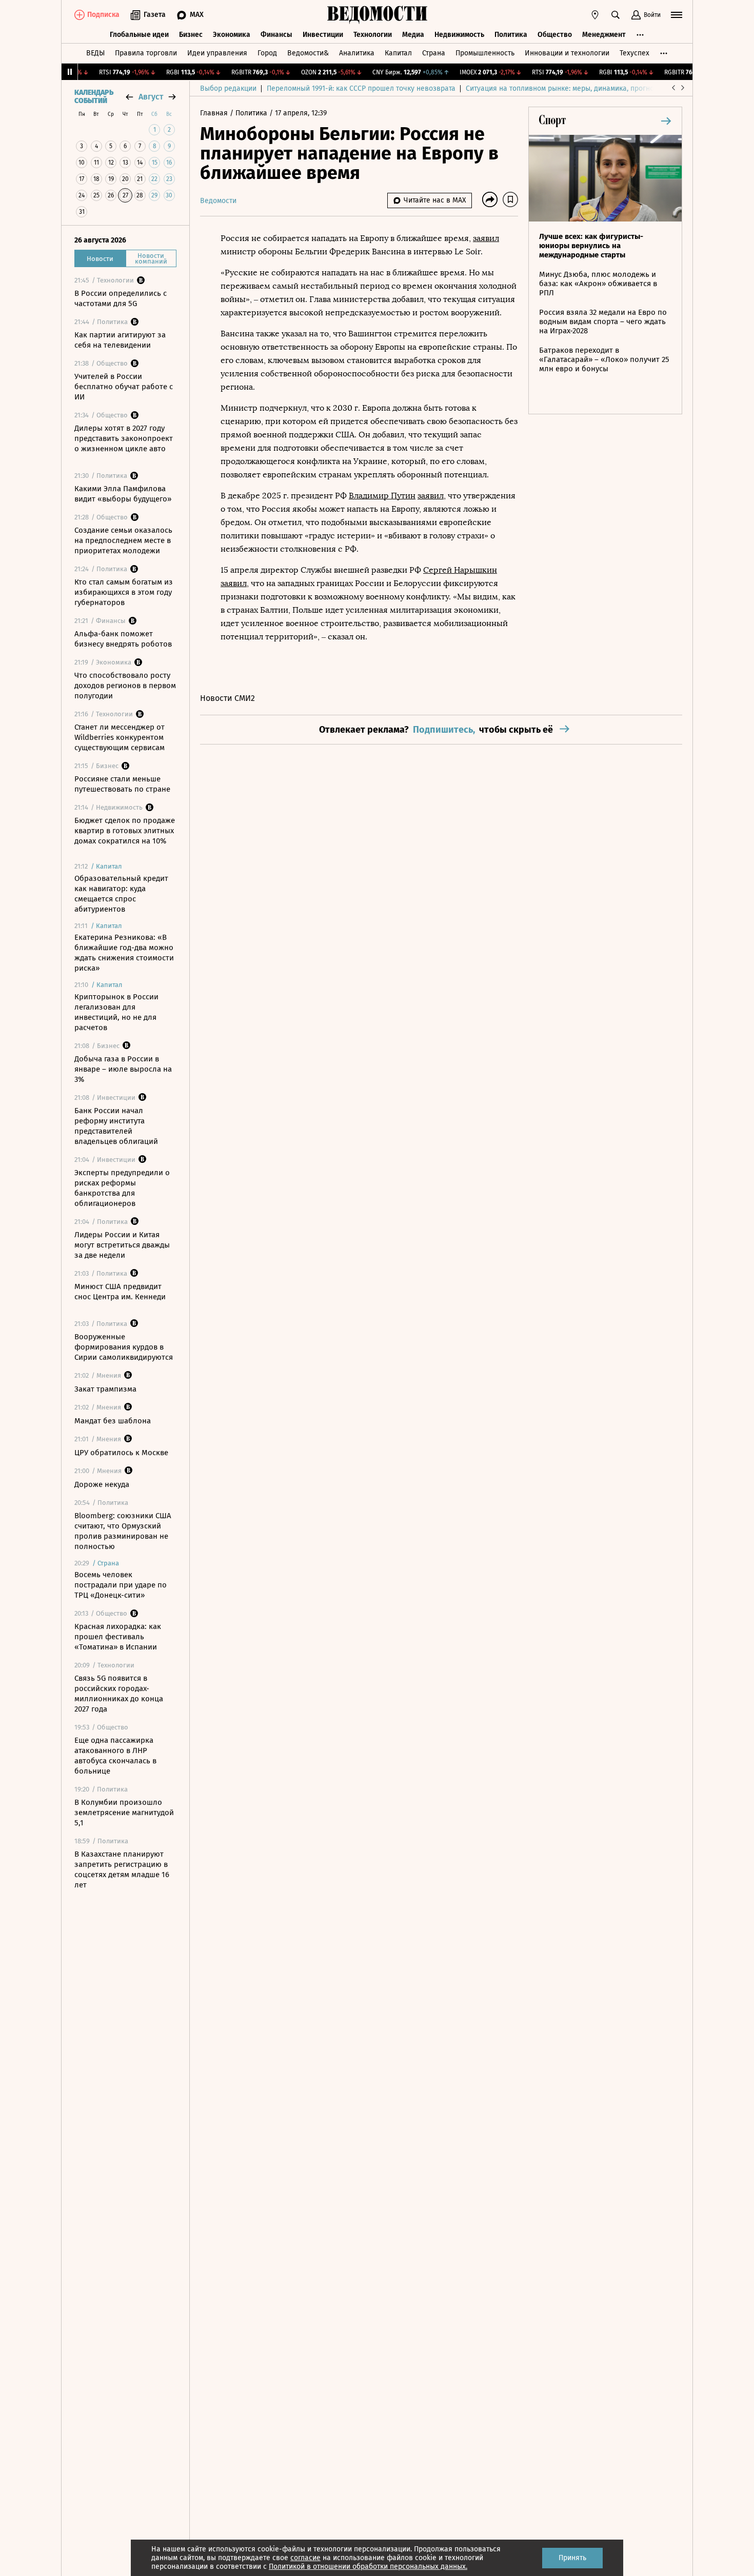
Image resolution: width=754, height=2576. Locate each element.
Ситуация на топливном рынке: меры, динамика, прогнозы (564, 88)
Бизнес (191, 35)
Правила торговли (146, 53)
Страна (434, 53)
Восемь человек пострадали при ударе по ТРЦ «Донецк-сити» (121, 1585)
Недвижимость (459, 35)
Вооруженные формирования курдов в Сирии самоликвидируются (124, 1347)
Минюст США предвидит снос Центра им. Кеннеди (120, 1292)
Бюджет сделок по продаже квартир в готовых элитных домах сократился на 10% (125, 831)
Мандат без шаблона (113, 1421)
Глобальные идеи (139, 35)
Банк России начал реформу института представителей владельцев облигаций (116, 1126)
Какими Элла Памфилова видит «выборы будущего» (123, 494)
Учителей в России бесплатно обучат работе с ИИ (124, 387)
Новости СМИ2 (227, 698)
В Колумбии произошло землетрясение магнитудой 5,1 (124, 1813)
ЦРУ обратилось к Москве (121, 1453)
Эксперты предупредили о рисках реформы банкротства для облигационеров (122, 1188)
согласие (305, 2558)
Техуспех (634, 53)
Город (267, 53)
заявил (486, 238)
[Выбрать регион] (595, 15)
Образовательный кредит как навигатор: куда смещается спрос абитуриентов (121, 894)
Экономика (232, 35)
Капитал (398, 53)
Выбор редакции (228, 88)
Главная (215, 113)
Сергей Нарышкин (460, 570)
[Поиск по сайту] (616, 15)
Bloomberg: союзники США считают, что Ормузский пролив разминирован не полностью (123, 1531)
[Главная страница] (377, 15)
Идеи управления (217, 53)
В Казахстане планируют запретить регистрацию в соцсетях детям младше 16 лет (122, 1869)
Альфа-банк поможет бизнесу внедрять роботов (123, 639)
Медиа (413, 35)
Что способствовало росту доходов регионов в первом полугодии (125, 686)
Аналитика (357, 53)
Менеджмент (604, 35)
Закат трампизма (105, 1389)
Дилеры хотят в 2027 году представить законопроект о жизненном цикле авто (124, 438)
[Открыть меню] (677, 15)
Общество (555, 35)
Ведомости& (308, 53)
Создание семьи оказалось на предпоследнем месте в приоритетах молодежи (123, 540)
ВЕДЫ (95, 53)
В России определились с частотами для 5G (121, 298)
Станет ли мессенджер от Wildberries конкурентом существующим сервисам (120, 737)
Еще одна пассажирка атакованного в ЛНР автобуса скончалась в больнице (115, 1756)
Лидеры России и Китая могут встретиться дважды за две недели (122, 1245)
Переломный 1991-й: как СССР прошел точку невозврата (361, 88)
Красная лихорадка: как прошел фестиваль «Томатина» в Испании (118, 1637)
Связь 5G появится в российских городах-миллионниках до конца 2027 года (119, 1694)
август (151, 97)
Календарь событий (94, 97)
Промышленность (485, 53)
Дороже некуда (102, 1484)
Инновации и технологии (567, 53)
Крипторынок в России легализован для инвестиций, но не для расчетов (116, 1012)
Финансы (276, 35)
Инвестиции (323, 35)
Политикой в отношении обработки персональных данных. (368, 2567)
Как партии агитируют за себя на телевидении (120, 340)
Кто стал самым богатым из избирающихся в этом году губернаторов (124, 592)
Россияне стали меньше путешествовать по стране (122, 784)
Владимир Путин (382, 496)
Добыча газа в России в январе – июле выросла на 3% (123, 1069)
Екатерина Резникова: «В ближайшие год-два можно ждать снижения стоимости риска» (124, 953)
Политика (511, 35)
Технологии (373, 35)
